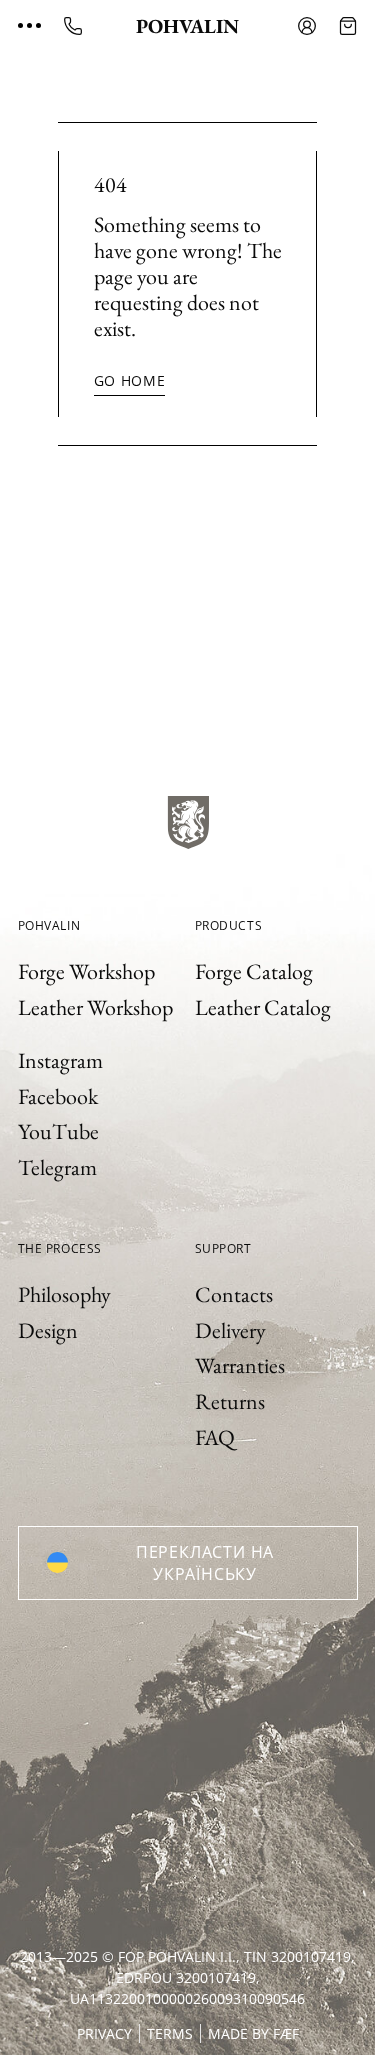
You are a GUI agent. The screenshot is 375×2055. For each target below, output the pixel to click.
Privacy (104, 2033)
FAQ (215, 1437)
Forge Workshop (86, 971)
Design (48, 1330)
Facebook (58, 1096)
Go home (130, 380)
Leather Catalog (263, 1007)
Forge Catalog (254, 971)
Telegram (57, 1167)
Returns (230, 1401)
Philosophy (64, 1294)
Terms (170, 2033)
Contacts (234, 1294)
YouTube (58, 1131)
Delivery (230, 1330)
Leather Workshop (95, 1007)
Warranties (240, 1365)
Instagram (60, 1060)
